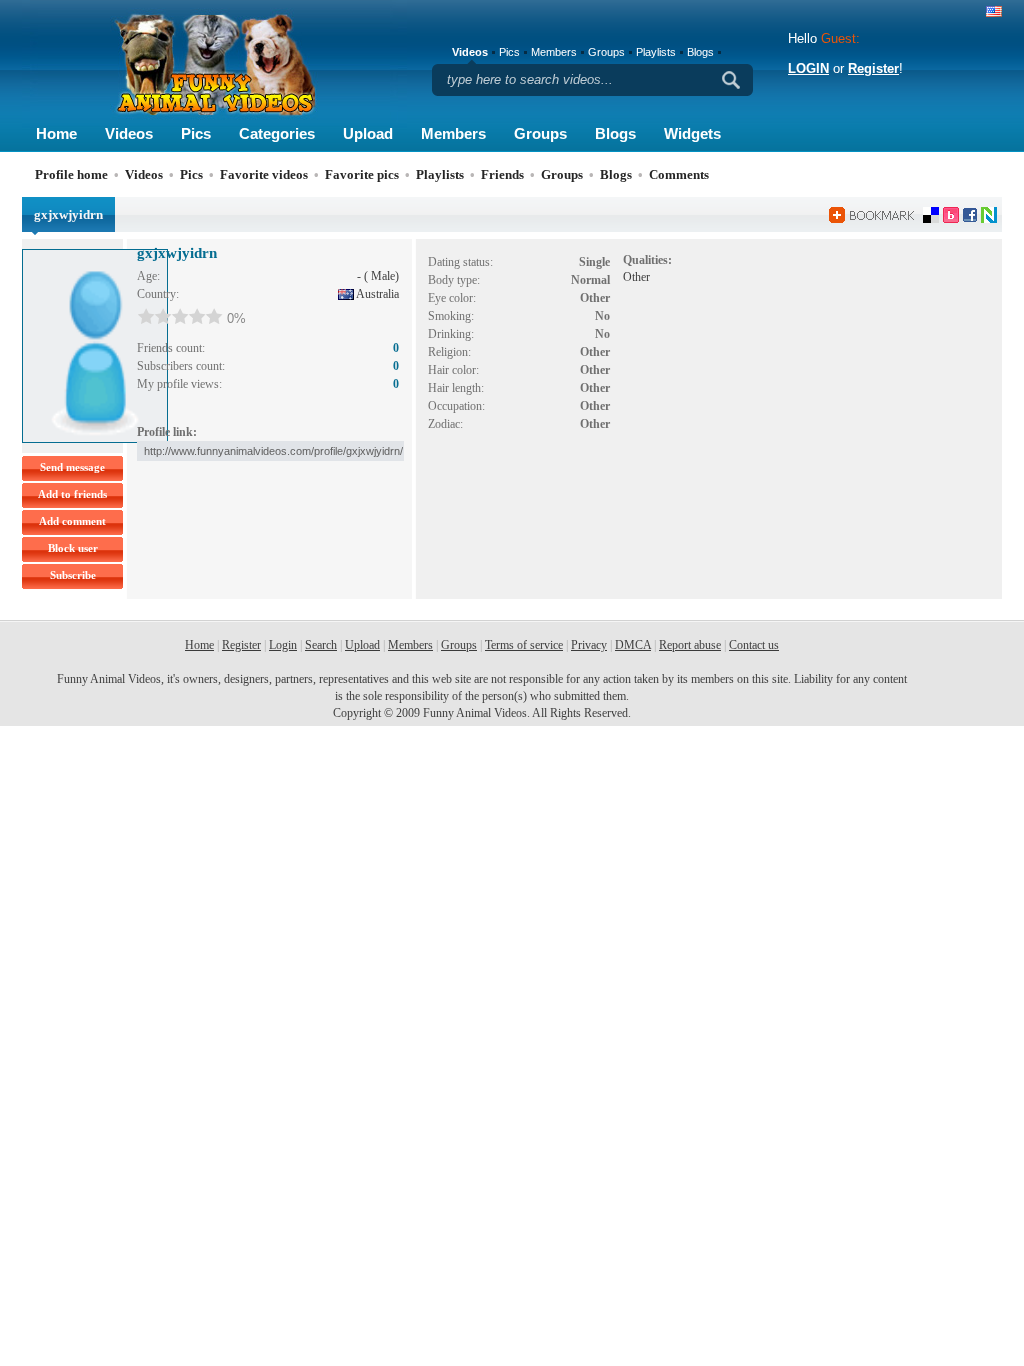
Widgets (692, 133)
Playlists (656, 52)
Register (873, 68)
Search (321, 645)
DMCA (633, 645)
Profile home (71, 174)
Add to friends (72, 494)
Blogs (615, 133)
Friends (502, 174)
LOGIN (808, 68)
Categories (277, 133)
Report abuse (690, 645)
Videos (129, 133)
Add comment (72, 521)
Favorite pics (362, 174)
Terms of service (524, 645)
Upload (368, 133)
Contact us (754, 645)
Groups (540, 133)
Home (56, 133)
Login (283, 645)
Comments (679, 174)
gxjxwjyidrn (177, 253)
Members (453, 133)
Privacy (589, 645)
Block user (73, 548)
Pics (196, 133)
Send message (72, 467)
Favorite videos (264, 174)
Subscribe (73, 575)
